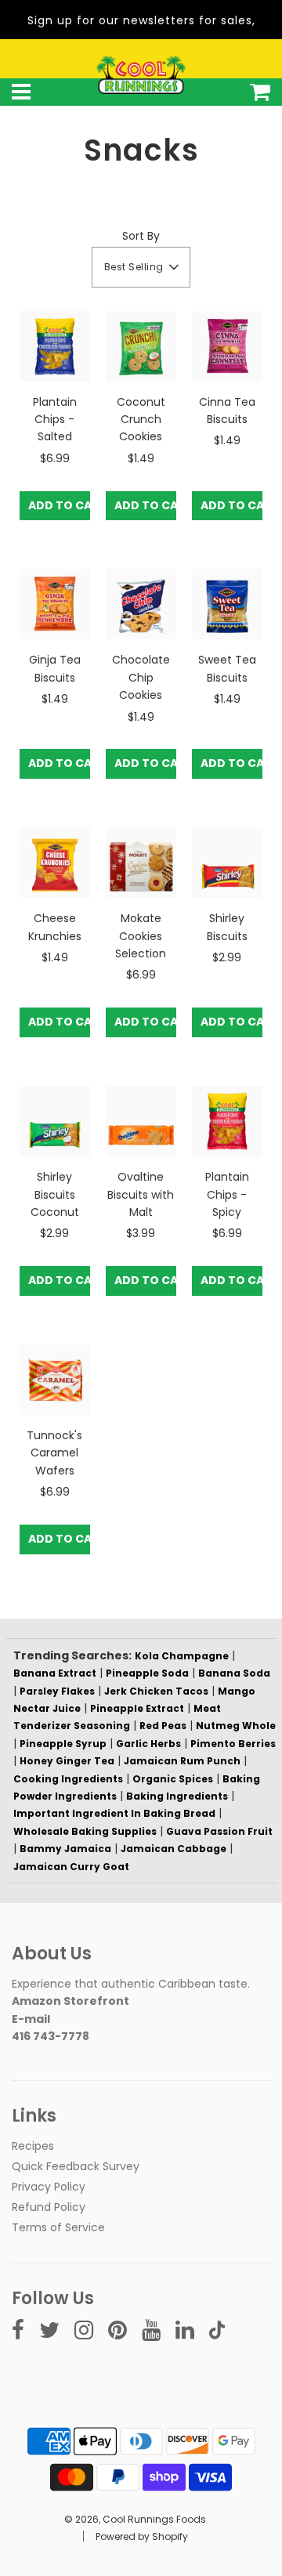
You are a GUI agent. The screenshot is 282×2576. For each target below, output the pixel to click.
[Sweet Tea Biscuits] (227, 604)
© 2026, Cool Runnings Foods (135, 2519)
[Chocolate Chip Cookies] (141, 604)
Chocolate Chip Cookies (141, 677)
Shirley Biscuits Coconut (55, 1194)
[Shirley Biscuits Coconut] (55, 1121)
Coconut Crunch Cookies (141, 420)
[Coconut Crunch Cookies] (141, 346)
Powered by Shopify (142, 2536)
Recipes (33, 2146)
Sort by (141, 236)
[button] (141, 267)
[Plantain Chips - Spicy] (227, 1121)
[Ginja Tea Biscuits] (55, 604)
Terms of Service (58, 2227)
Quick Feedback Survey (76, 2166)
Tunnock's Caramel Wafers (54, 1453)
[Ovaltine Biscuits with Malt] (141, 1121)
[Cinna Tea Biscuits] (227, 346)
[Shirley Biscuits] (227, 863)
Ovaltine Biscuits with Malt (141, 1194)
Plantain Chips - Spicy (227, 1194)
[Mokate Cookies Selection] (141, 863)
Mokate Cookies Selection (141, 936)
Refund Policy (49, 2207)
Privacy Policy (49, 2187)
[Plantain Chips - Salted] (55, 346)
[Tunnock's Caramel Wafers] (55, 1380)
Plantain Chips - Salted (55, 420)
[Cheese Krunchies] (55, 863)
